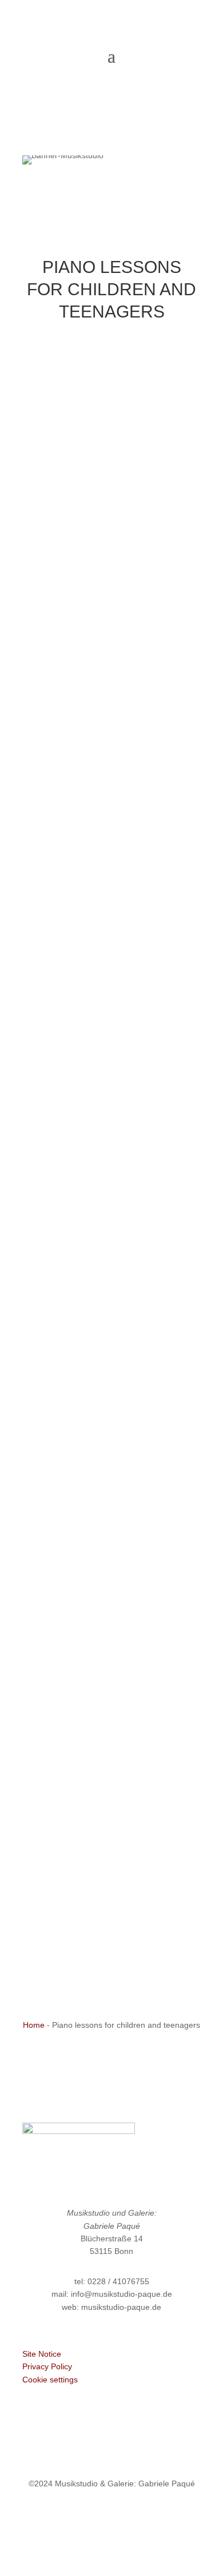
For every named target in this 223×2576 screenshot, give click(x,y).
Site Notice (42, 2354)
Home (34, 2025)
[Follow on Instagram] (134, 2517)
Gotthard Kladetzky (111, 1867)
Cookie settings (50, 2380)
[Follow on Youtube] (111, 2517)
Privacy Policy (47, 2366)
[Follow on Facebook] (89, 2517)
